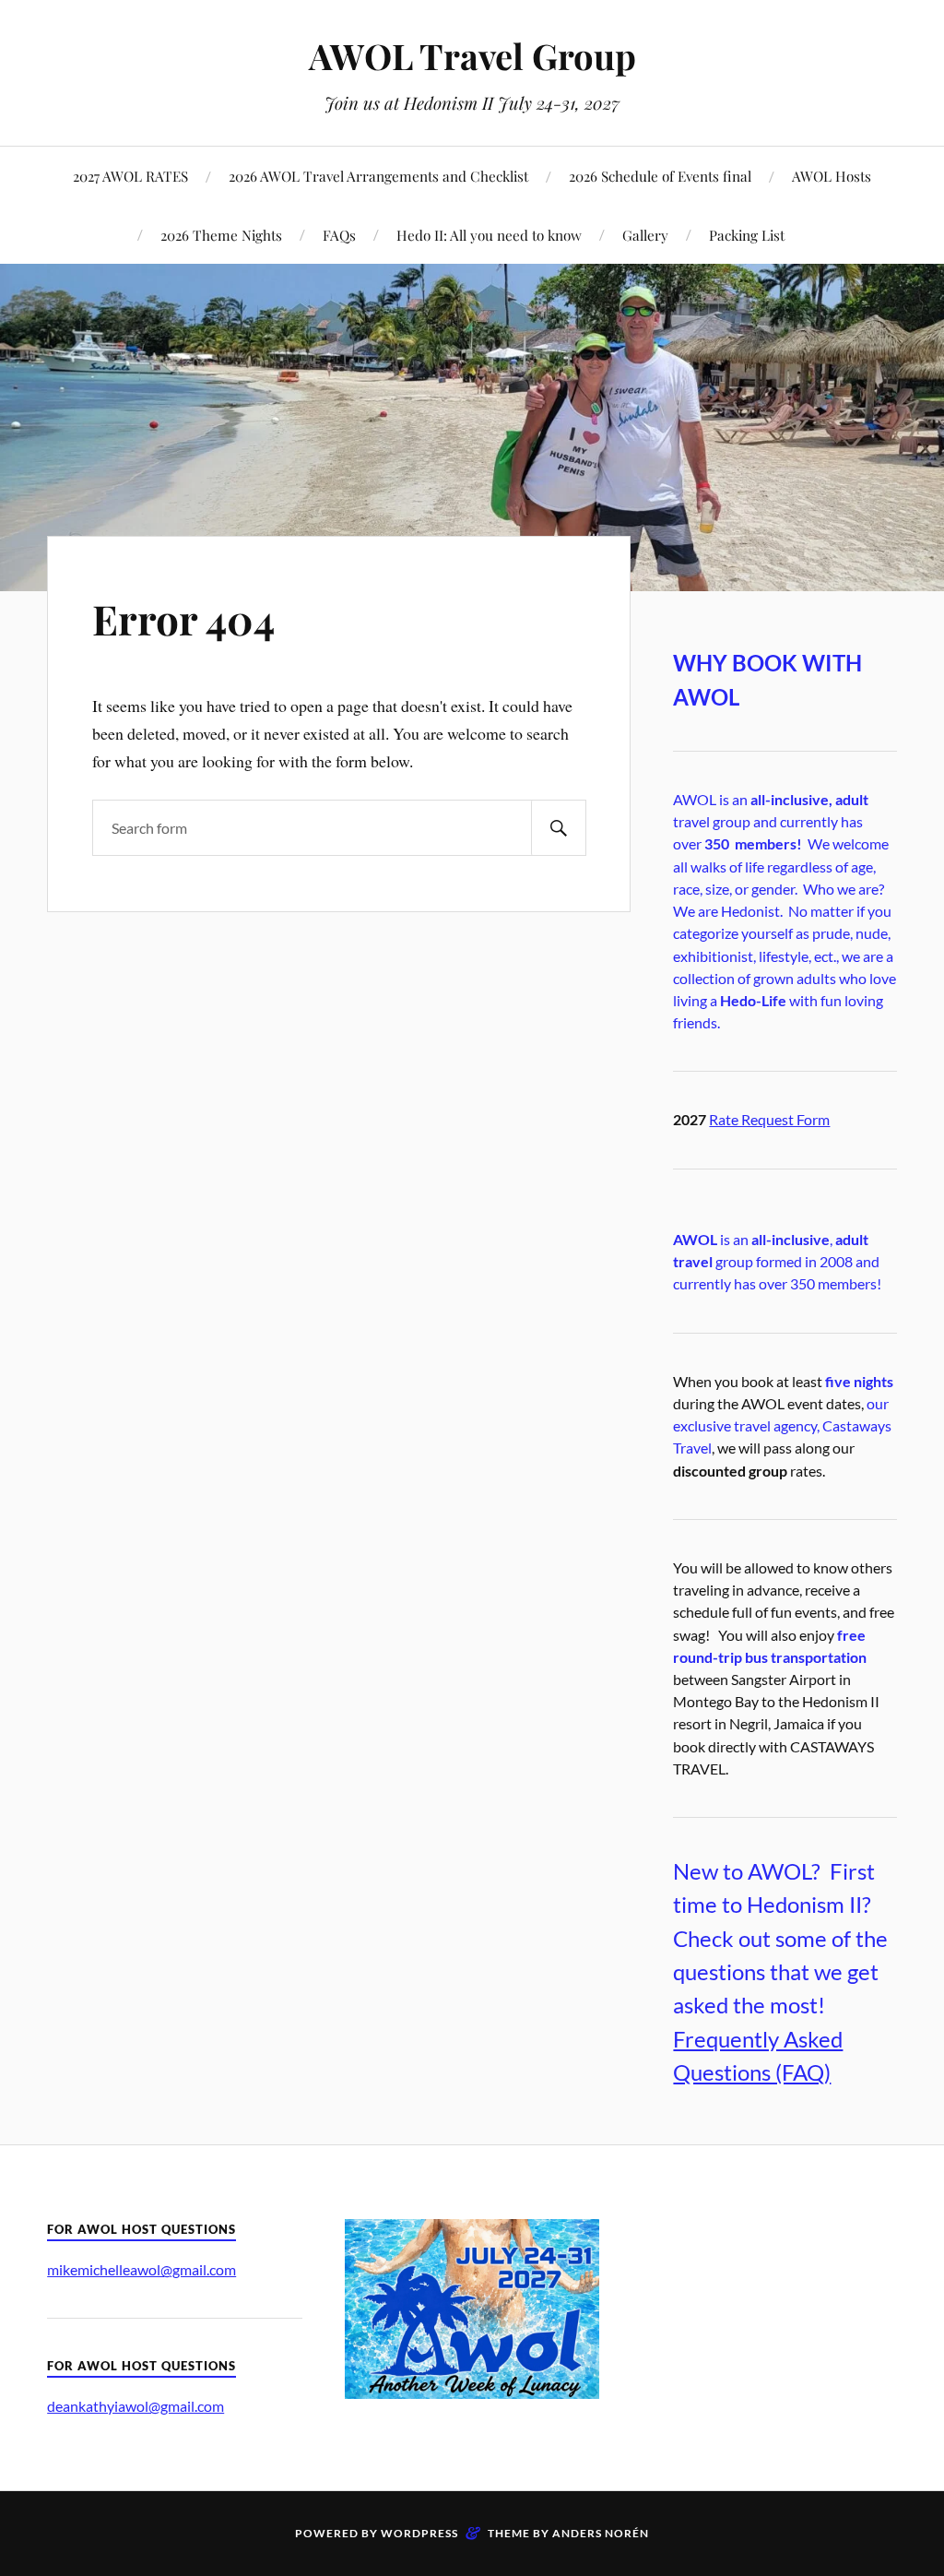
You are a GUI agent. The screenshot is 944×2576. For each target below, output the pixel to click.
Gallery (645, 235)
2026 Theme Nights (221, 235)
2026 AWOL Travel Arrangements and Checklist (378, 176)
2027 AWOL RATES (130, 176)
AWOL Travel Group (472, 56)
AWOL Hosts (832, 176)
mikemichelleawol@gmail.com (142, 2269)
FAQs (339, 235)
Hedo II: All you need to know (489, 235)
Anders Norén (601, 2533)
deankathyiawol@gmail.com (136, 2406)
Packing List (747, 235)
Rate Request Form (769, 1119)
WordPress (419, 2533)
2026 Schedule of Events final (660, 176)
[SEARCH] (559, 828)
